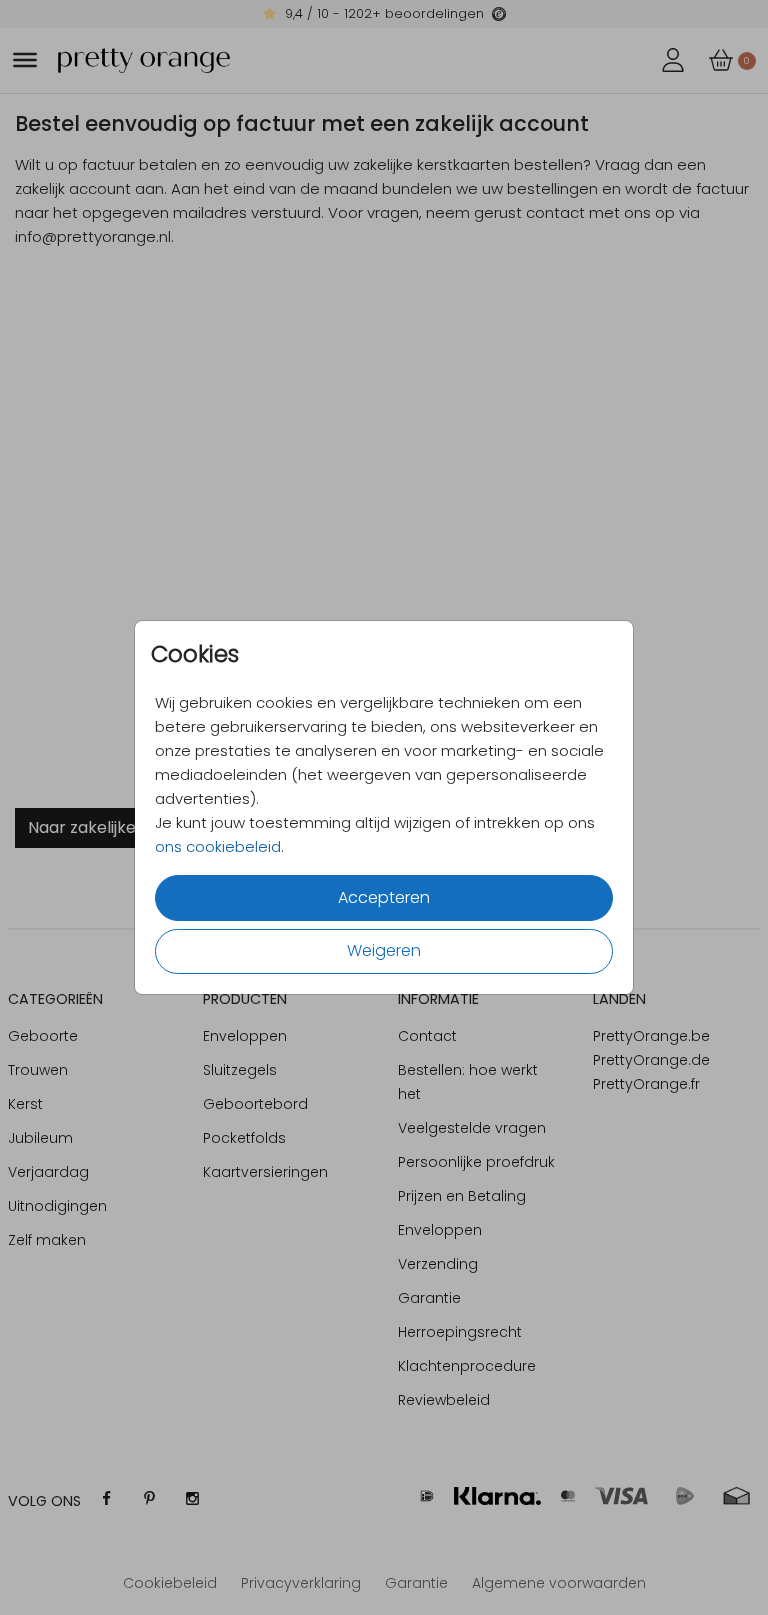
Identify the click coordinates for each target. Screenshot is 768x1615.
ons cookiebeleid (218, 846)
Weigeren (384, 950)
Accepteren (384, 897)
